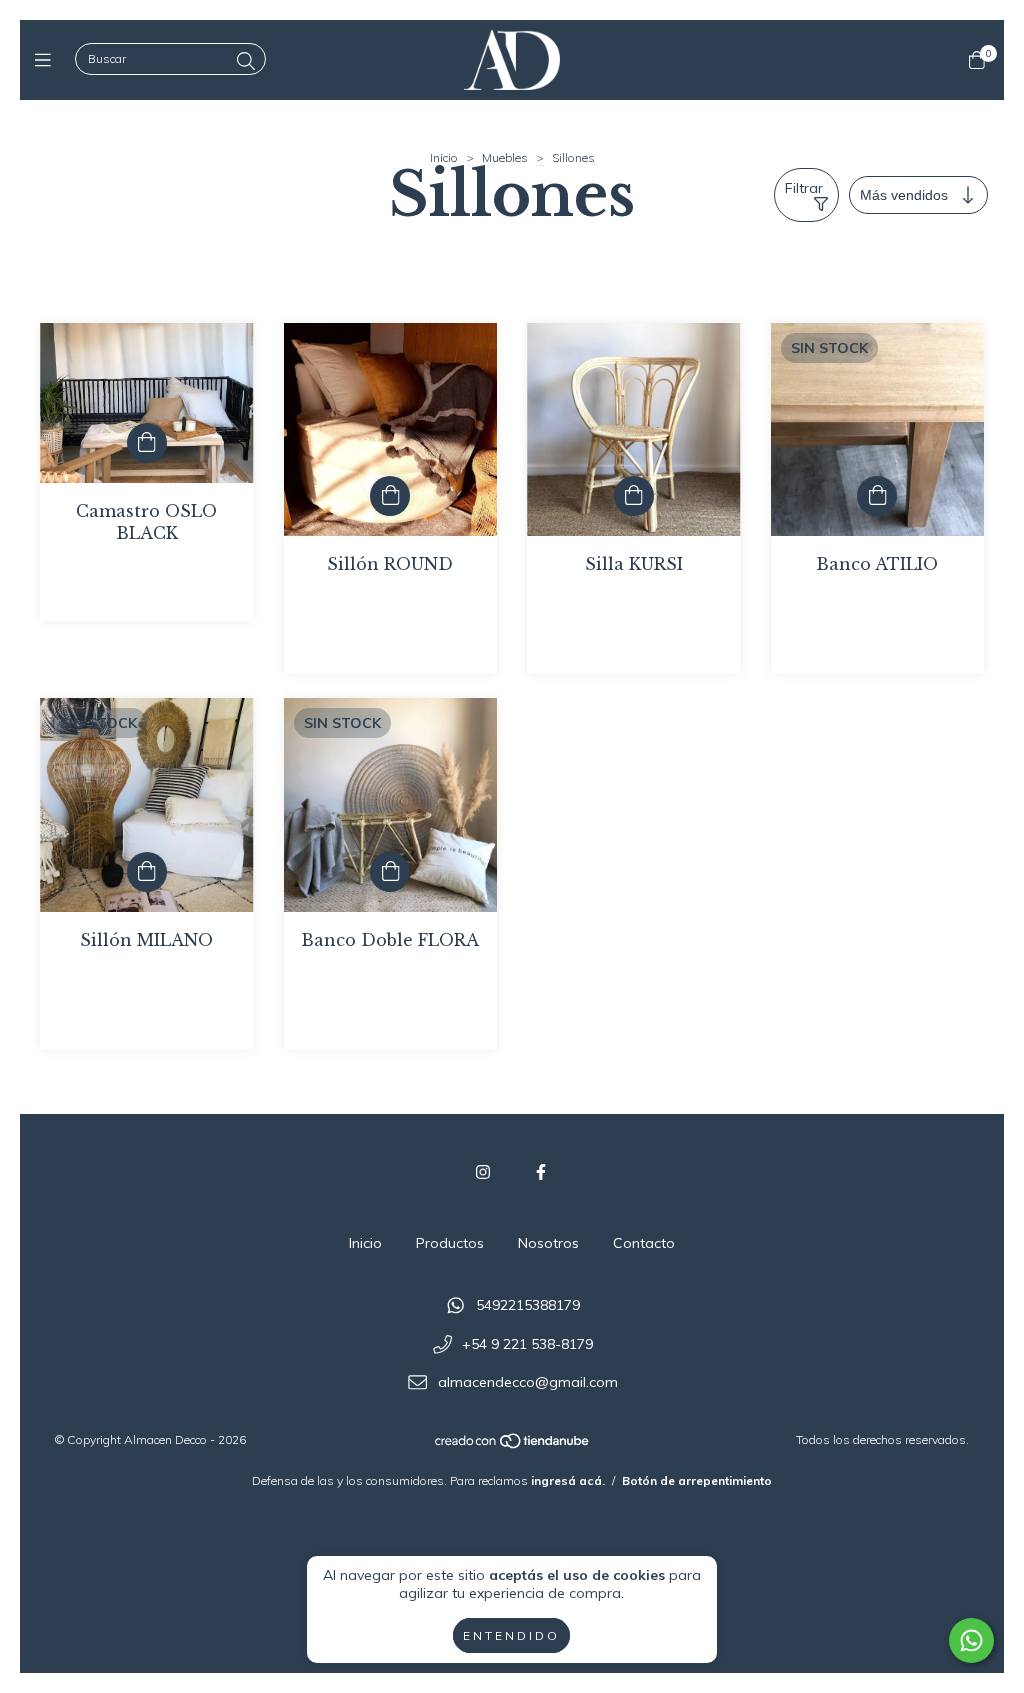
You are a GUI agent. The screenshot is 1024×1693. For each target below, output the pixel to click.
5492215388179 (528, 1305)
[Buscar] (246, 61)
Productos (450, 1243)
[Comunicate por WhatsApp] (971, 1640)
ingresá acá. (568, 1480)
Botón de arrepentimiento (697, 1480)
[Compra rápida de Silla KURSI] (634, 496)
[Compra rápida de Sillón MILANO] (147, 872)
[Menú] (47, 59)
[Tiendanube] (513, 1445)
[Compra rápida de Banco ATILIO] (877, 496)
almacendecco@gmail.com (528, 1383)
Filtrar (804, 188)
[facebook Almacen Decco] (541, 1172)
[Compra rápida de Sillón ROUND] (390, 496)
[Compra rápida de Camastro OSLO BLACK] (147, 443)
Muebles (505, 157)
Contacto (644, 1243)
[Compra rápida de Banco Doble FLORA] (390, 872)
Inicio (444, 157)
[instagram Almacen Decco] (483, 1172)
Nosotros (548, 1243)
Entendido (511, 1635)
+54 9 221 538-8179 (527, 1344)
